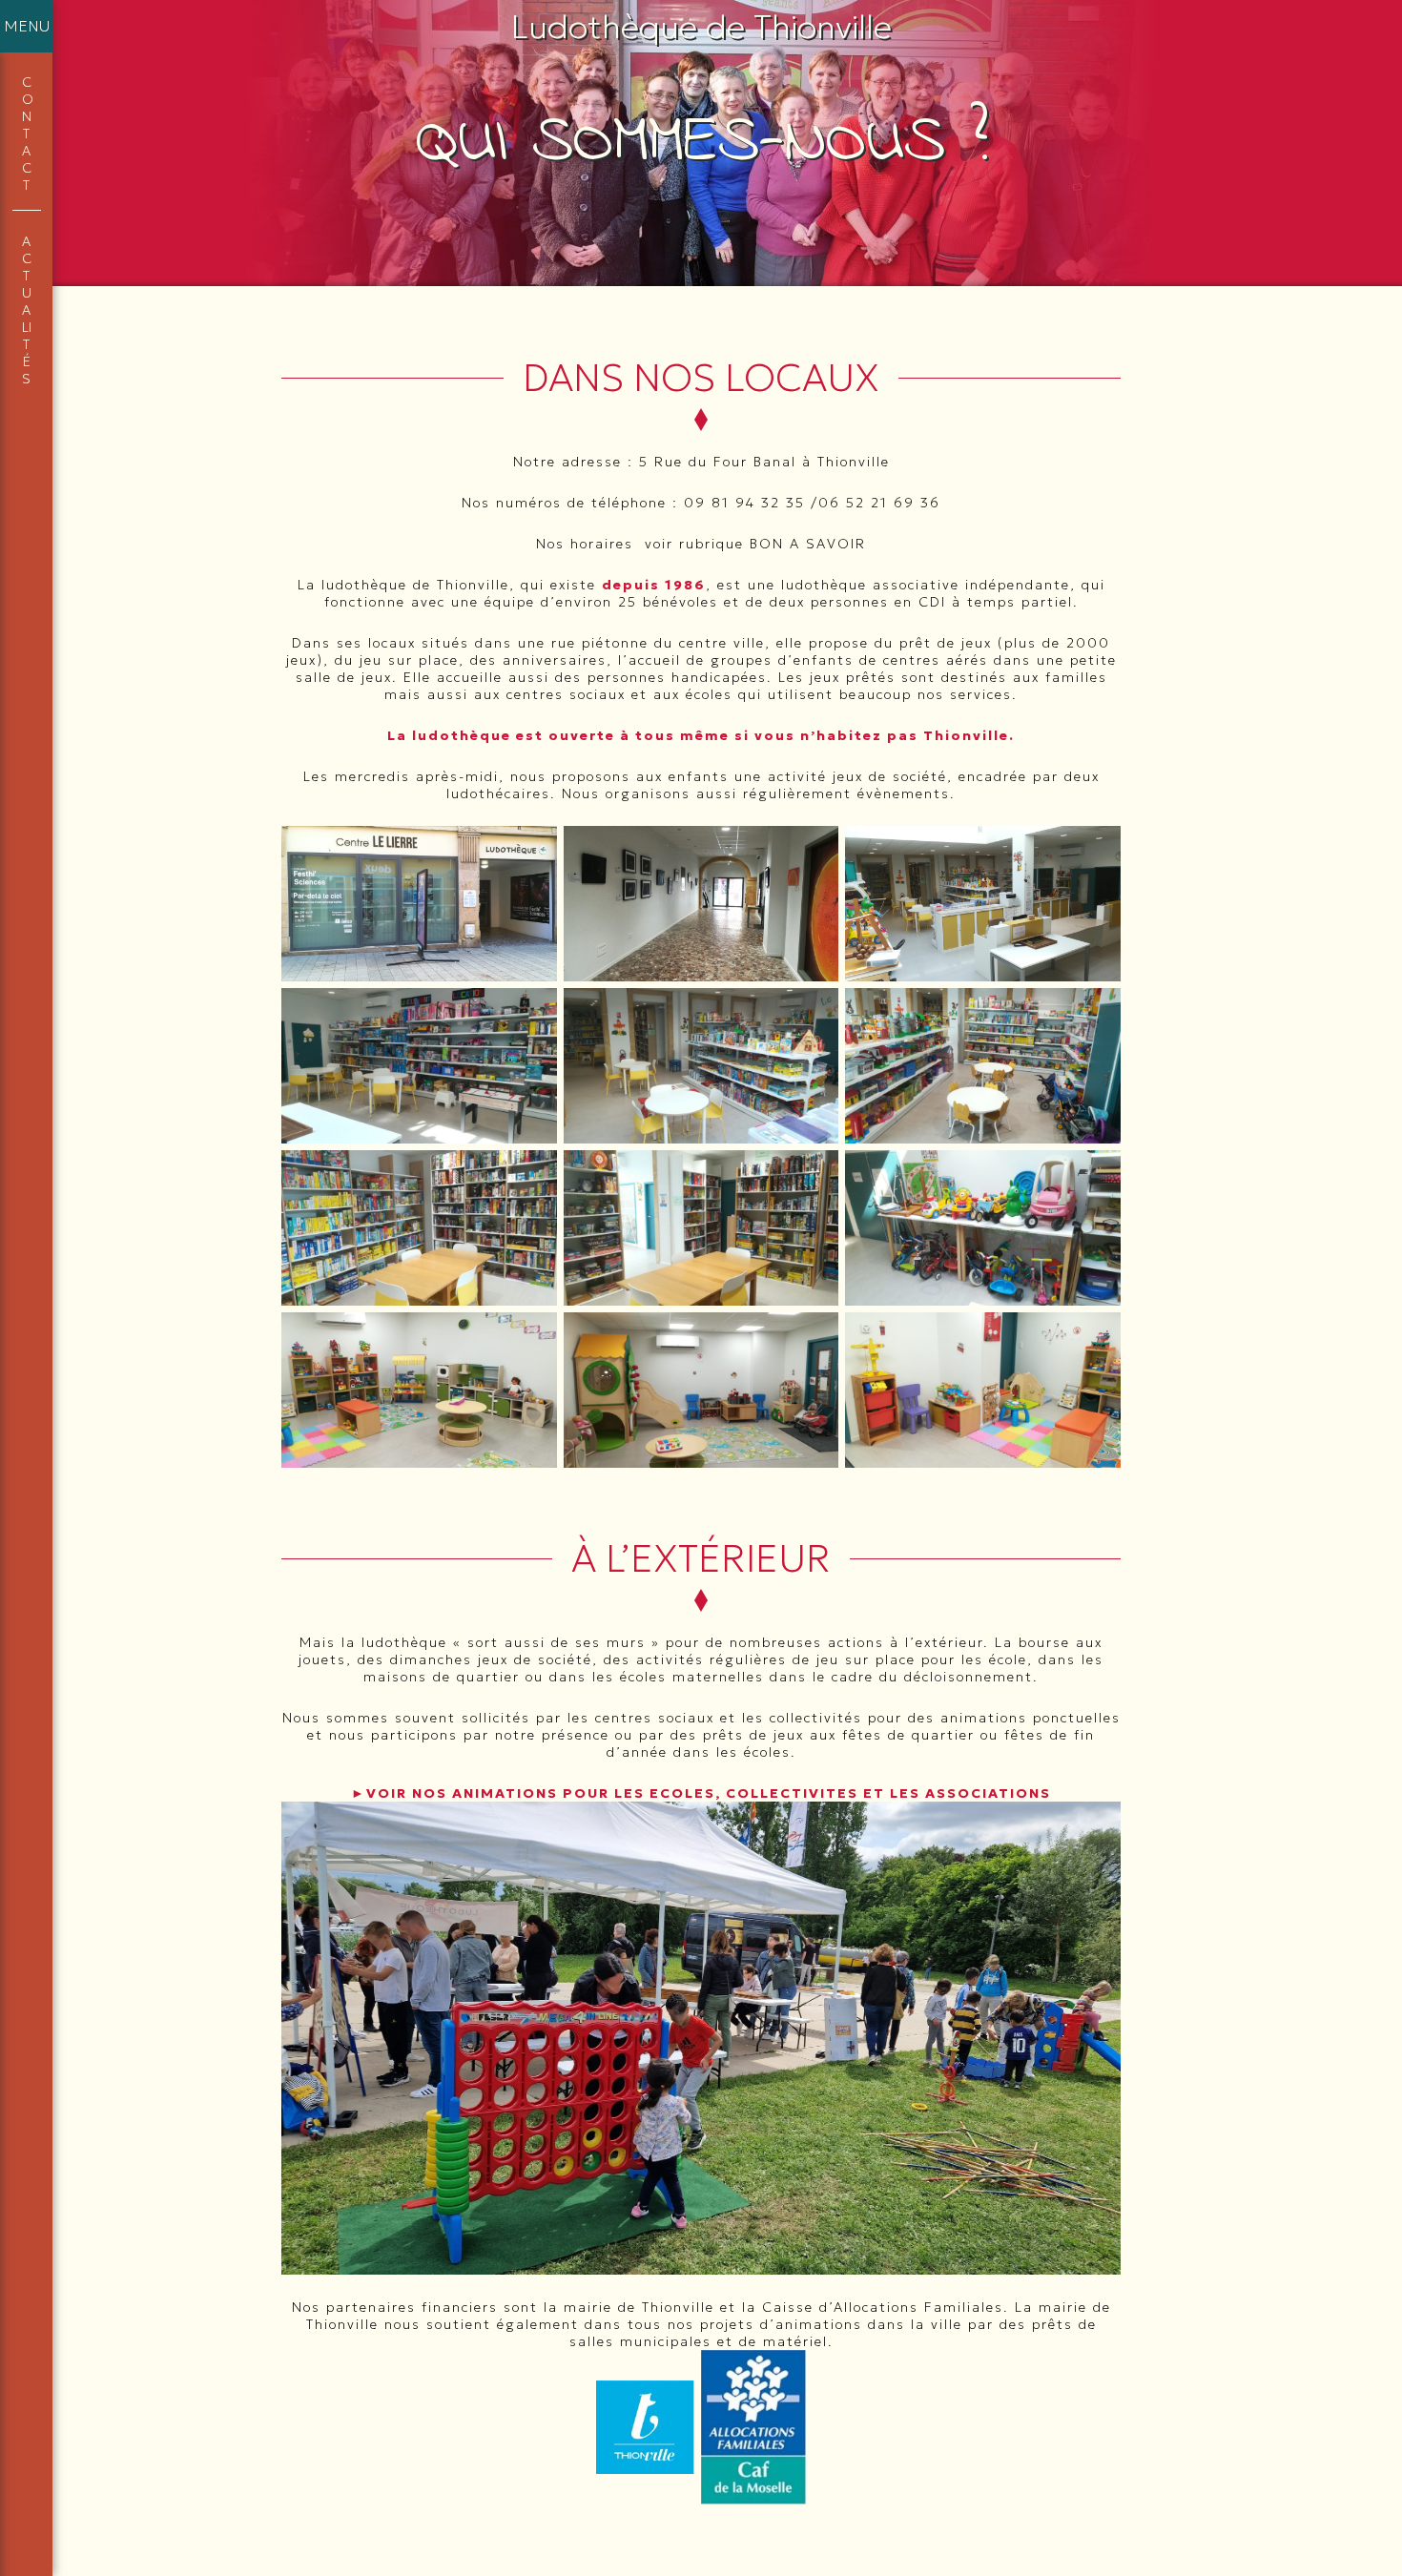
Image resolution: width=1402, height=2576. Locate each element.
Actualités (27, 310)
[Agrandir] (532, 851)
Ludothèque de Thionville (701, 27)
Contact (27, 134)
